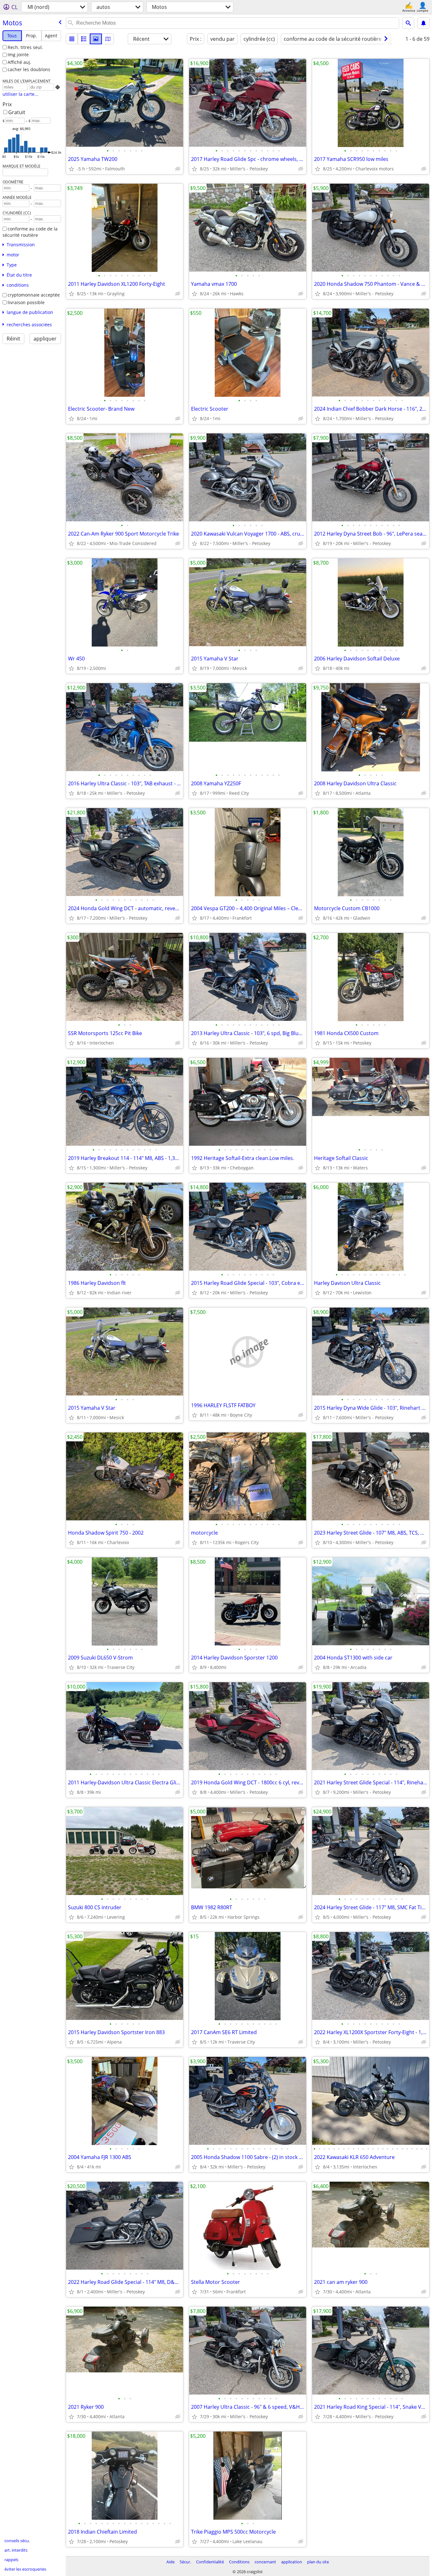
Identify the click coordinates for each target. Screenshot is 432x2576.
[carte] (108, 39)
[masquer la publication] (178, 169)
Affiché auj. (19, 62)
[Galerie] (96, 39)
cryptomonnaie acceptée (34, 295)
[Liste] (72, 39)
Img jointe (18, 55)
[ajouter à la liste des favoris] (71, 169)
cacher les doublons (29, 69)
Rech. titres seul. (25, 47)
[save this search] (423, 23)
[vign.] (84, 39)
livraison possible (26, 302)
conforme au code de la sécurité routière (30, 232)
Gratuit (17, 112)
